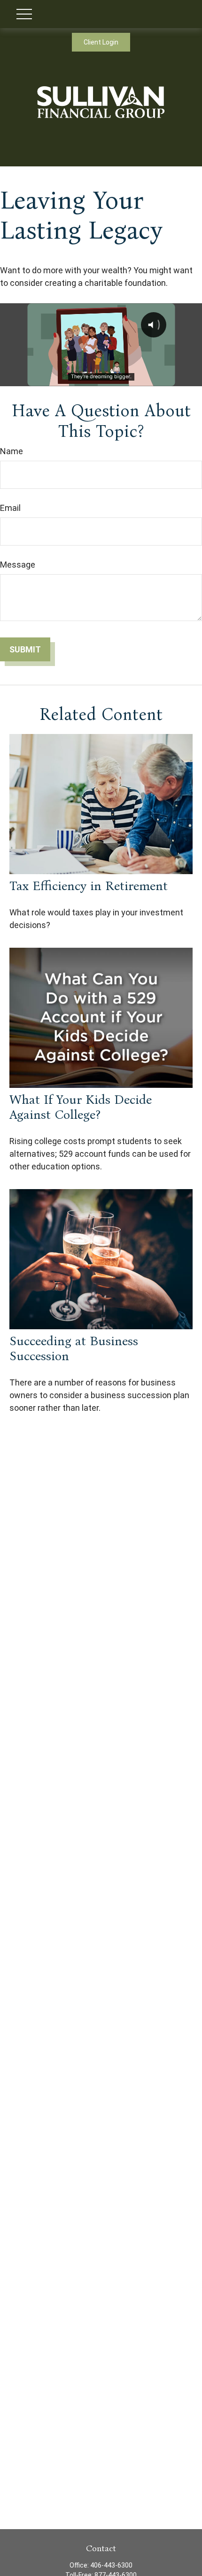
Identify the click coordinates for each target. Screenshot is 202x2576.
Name (12, 451)
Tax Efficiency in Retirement (89, 886)
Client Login (101, 42)
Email (10, 508)
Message (18, 565)
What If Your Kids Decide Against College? (81, 1107)
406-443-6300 (111, 2565)
